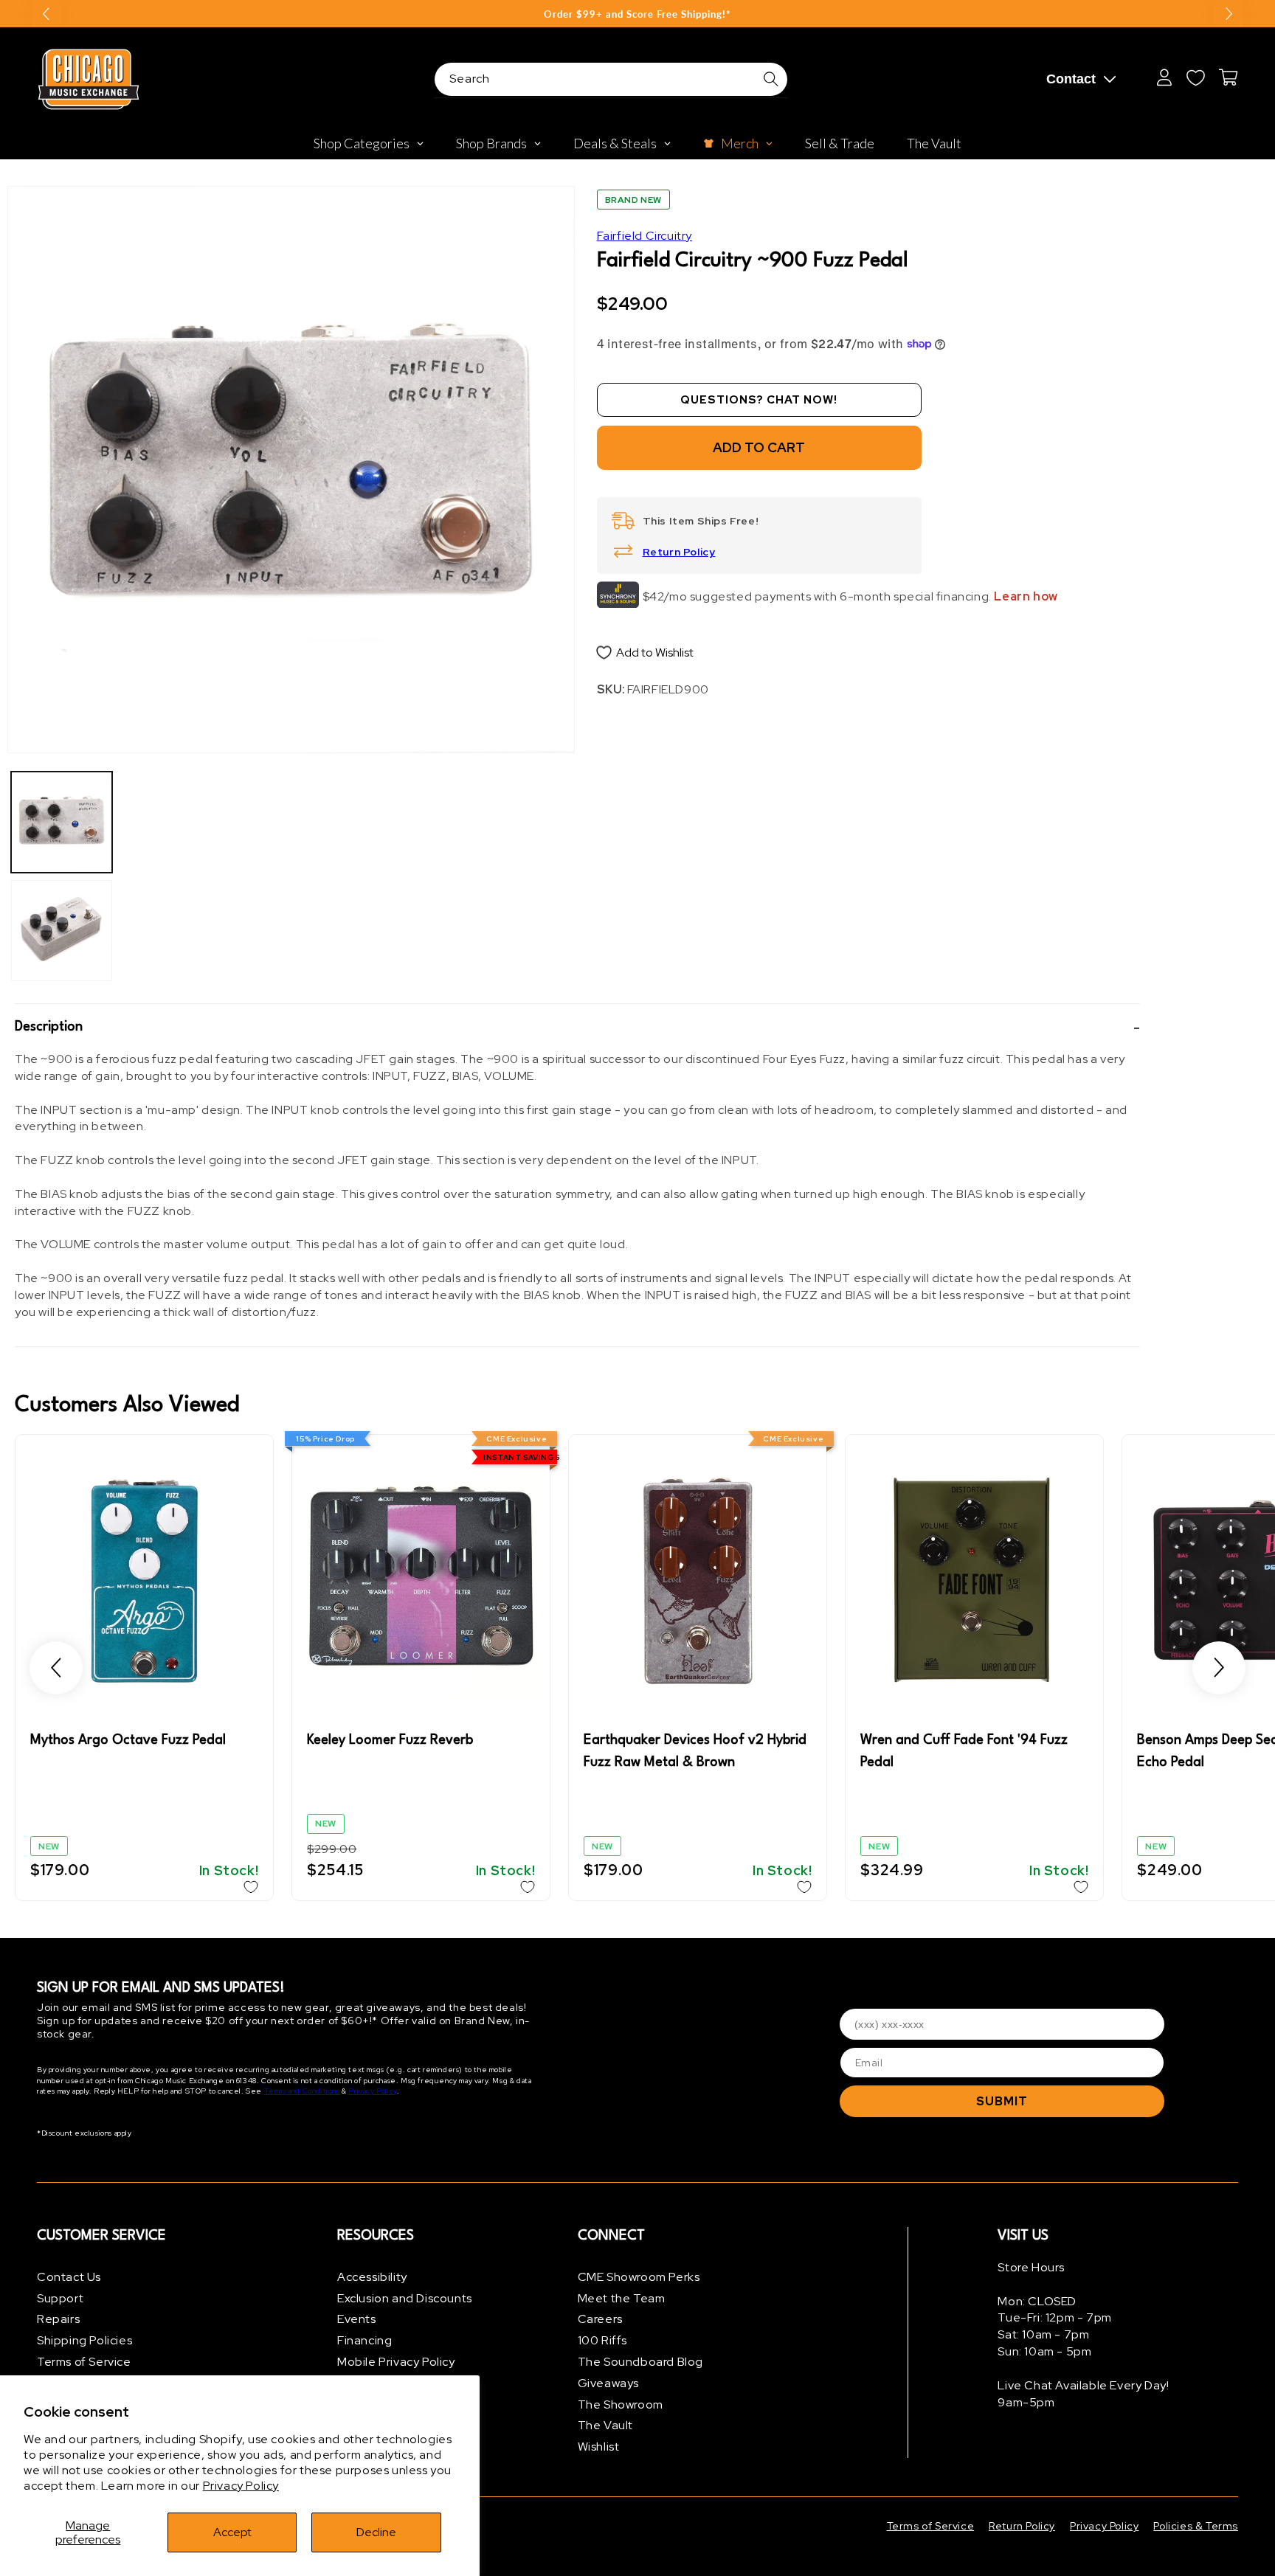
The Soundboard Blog (640, 2362)
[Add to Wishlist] (251, 1887)
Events (357, 2320)
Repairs (58, 2320)
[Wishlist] (1195, 77)
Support (60, 2298)
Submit (1002, 2101)
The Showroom (621, 2404)
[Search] (771, 79)
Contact (1071, 79)
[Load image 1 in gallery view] (62, 822)
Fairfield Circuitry (645, 236)
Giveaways (608, 2383)
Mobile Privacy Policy (396, 2362)
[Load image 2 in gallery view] (62, 931)
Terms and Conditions (302, 2091)
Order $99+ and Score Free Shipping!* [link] (637, 14)
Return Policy (679, 552)
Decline (376, 2532)
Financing (364, 2341)
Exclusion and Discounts (405, 2298)
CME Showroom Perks (639, 2277)
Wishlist (599, 2447)
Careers (600, 2320)
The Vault (605, 2426)
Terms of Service (84, 2362)
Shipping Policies (84, 2341)
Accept (232, 2532)
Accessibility (372, 2277)
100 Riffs (602, 2341)
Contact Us (69, 2277)
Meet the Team (622, 2298)
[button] (577, 1028)
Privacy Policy (241, 2486)
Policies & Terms (1196, 2526)
